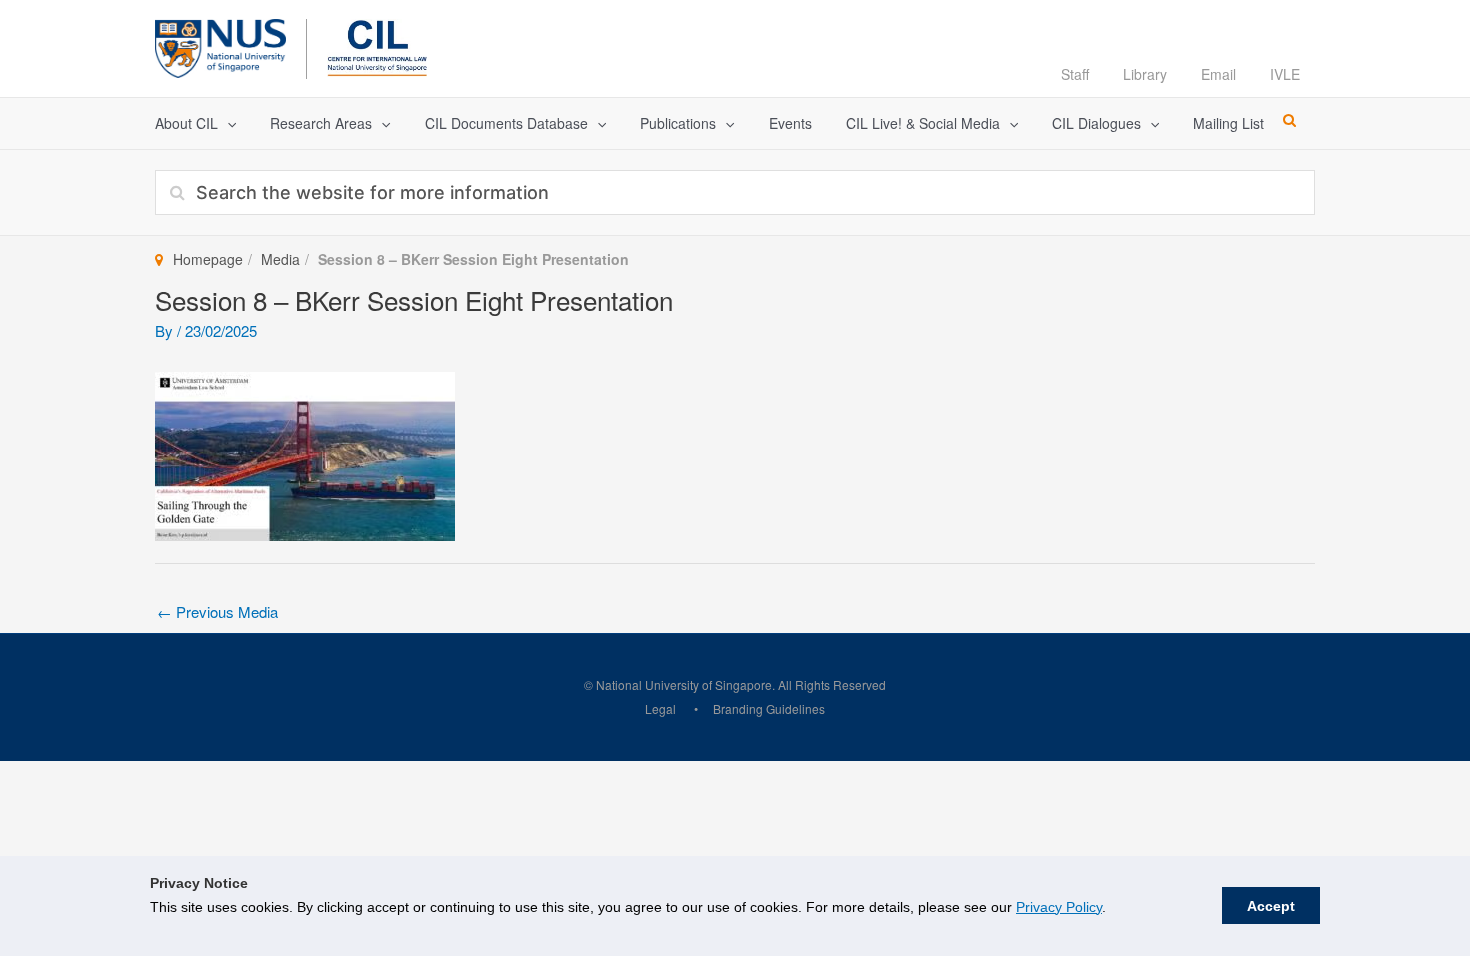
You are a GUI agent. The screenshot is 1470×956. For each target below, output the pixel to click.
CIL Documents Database (506, 123)
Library (1145, 74)
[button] (227, 123)
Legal (660, 708)
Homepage (208, 259)
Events (790, 123)
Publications (678, 123)
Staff (1075, 74)
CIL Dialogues (1096, 123)
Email (1218, 74)
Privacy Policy (1059, 907)
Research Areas (321, 123)
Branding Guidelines (769, 708)
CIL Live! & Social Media (923, 123)
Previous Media (217, 611)
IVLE (1285, 74)
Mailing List (1228, 123)
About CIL (186, 123)
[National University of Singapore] (220, 45)
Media (280, 259)
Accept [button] (1271, 906)
